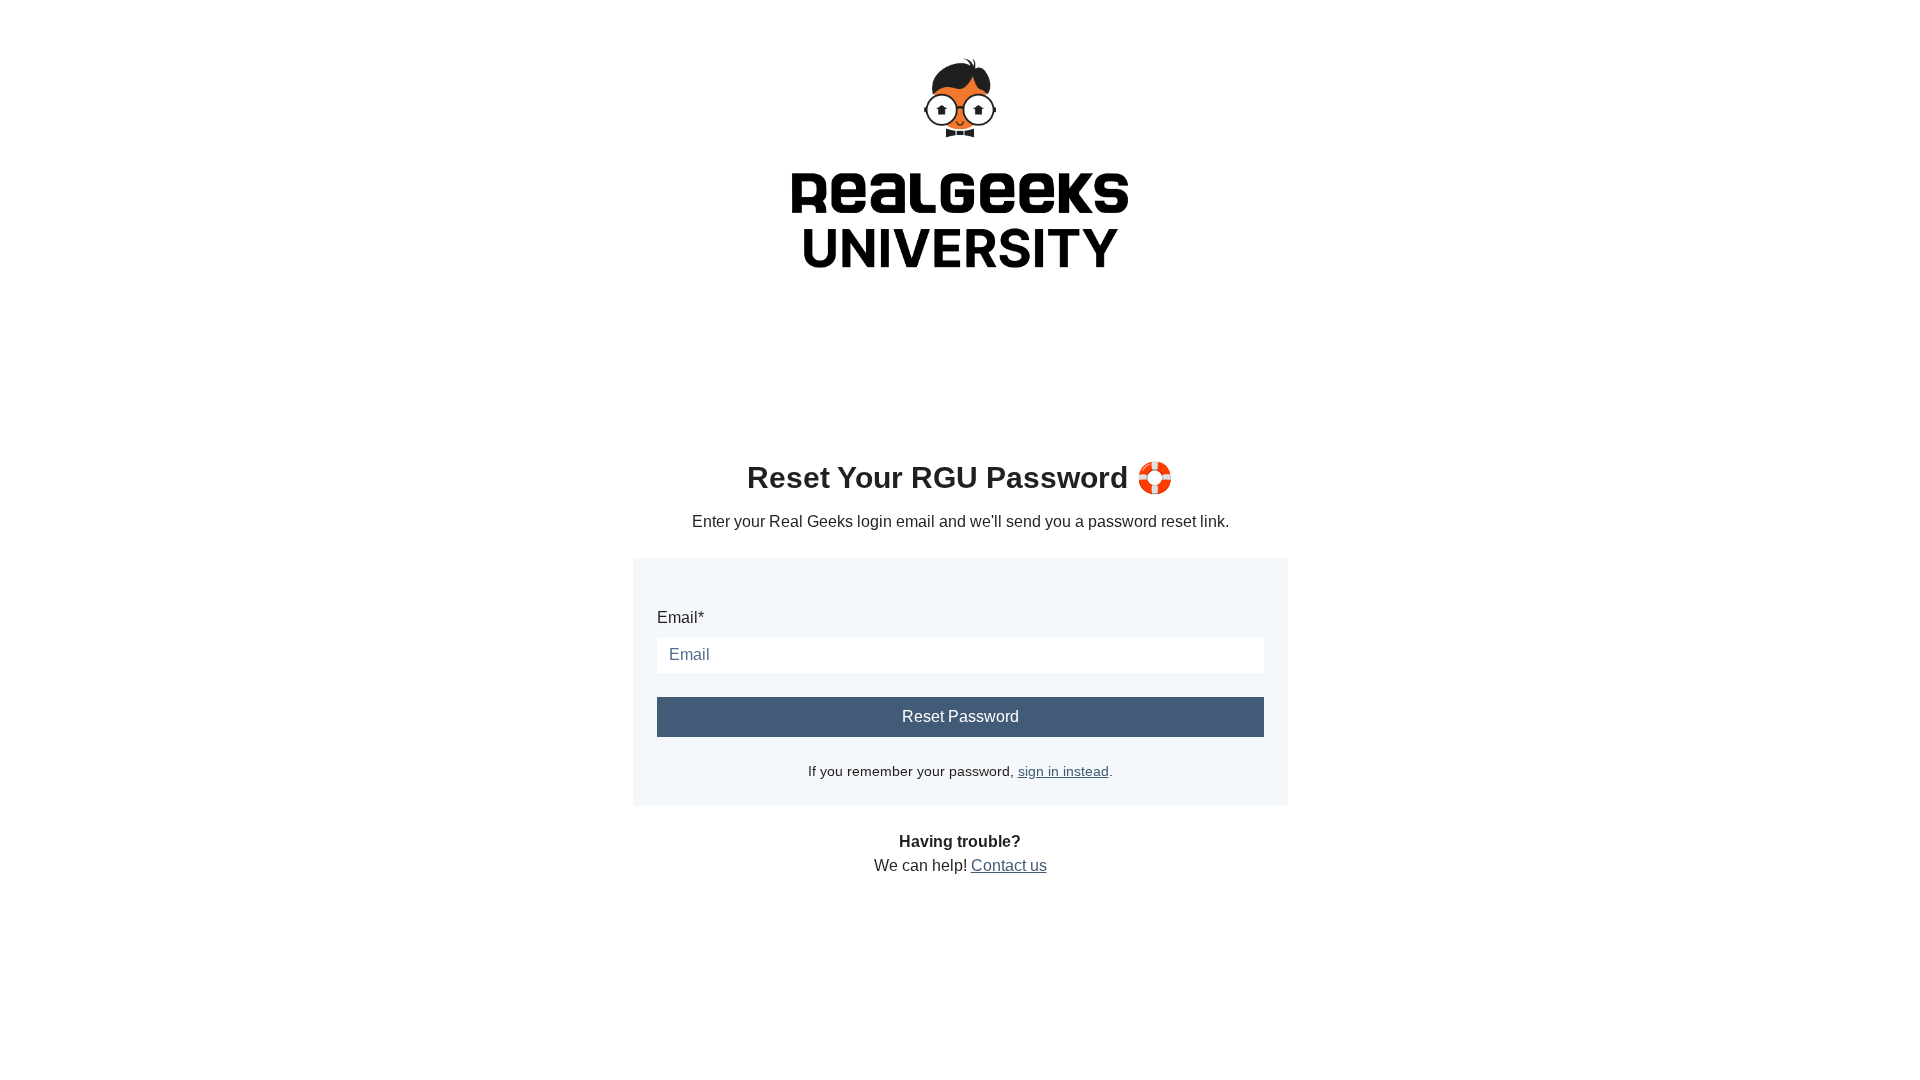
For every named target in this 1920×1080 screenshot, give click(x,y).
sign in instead (1063, 771)
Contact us (1009, 865)
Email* (680, 617)
